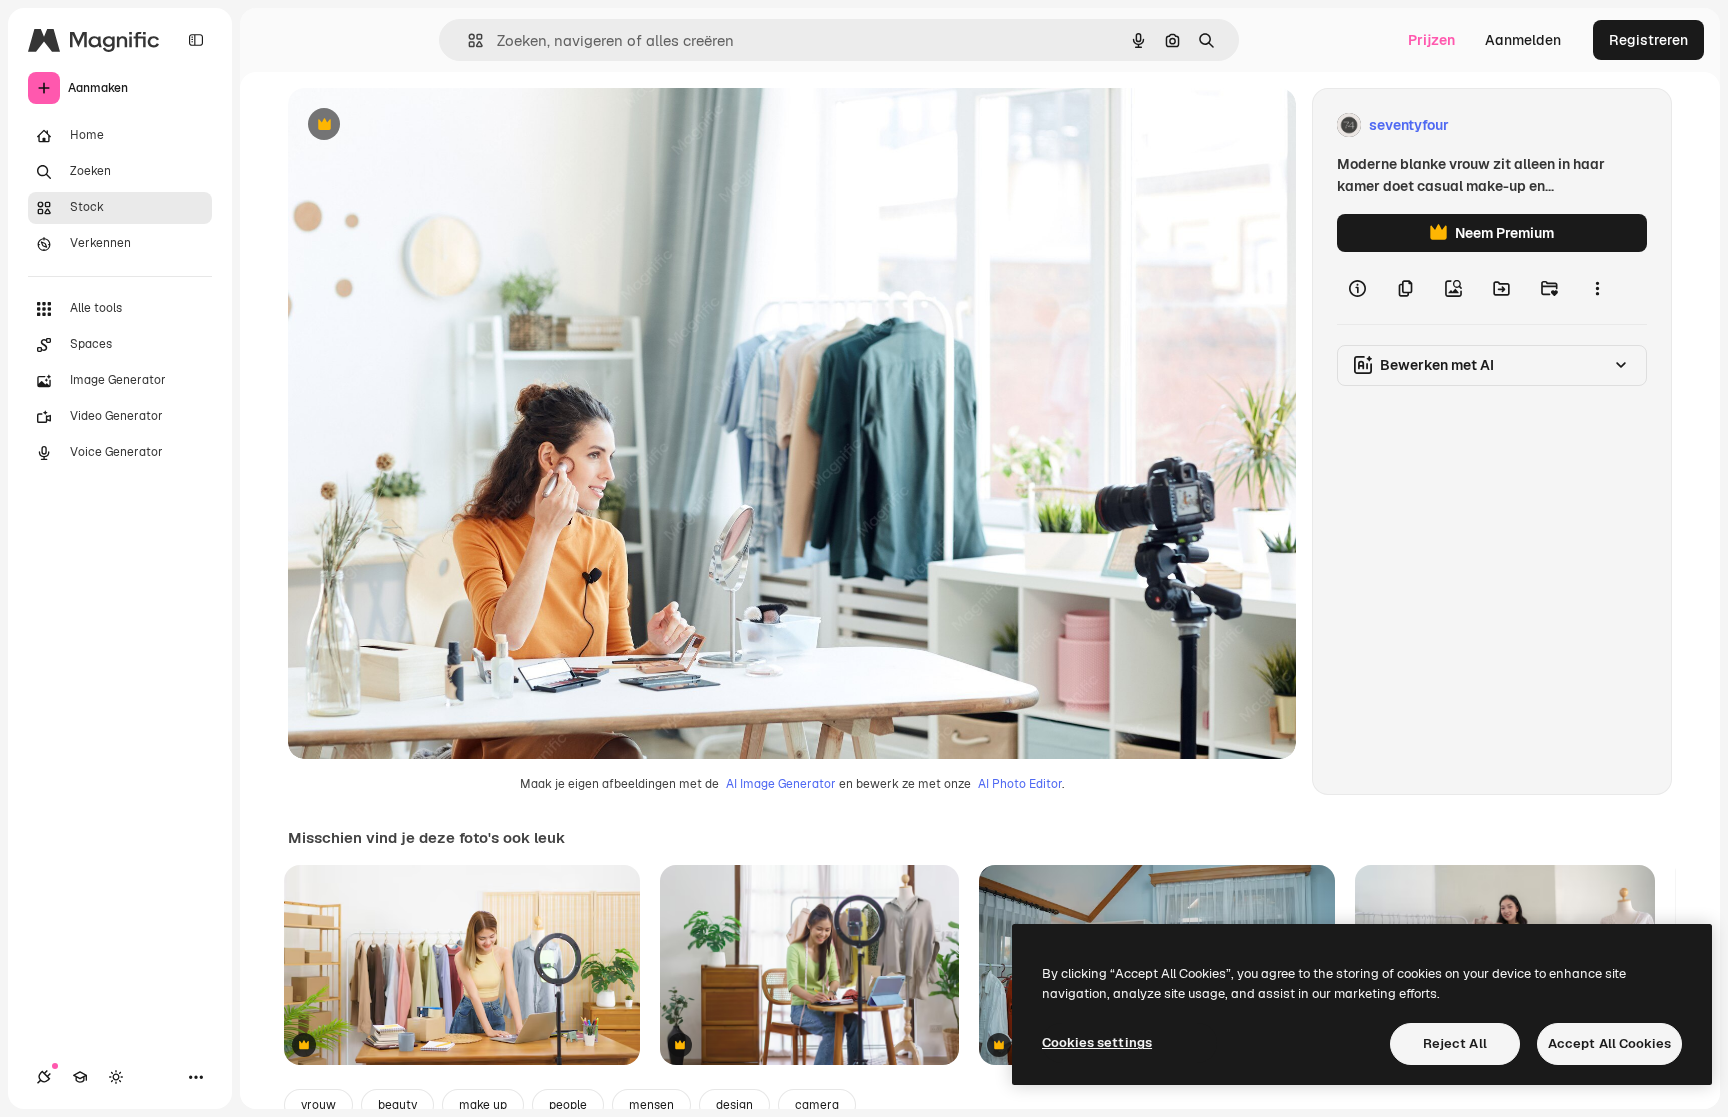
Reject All (1455, 1043)
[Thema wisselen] (116, 1077)
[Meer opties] (1597, 288)
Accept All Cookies (1609, 1043)
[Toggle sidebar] (196, 40)
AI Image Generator (781, 784)
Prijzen (1431, 40)
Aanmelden (1523, 40)
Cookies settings (1097, 1042)
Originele (419, 125)
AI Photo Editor (1020, 784)
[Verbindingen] (44, 1077)
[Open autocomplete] (467, 40)
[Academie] (80, 1077)
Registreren (1648, 40)
